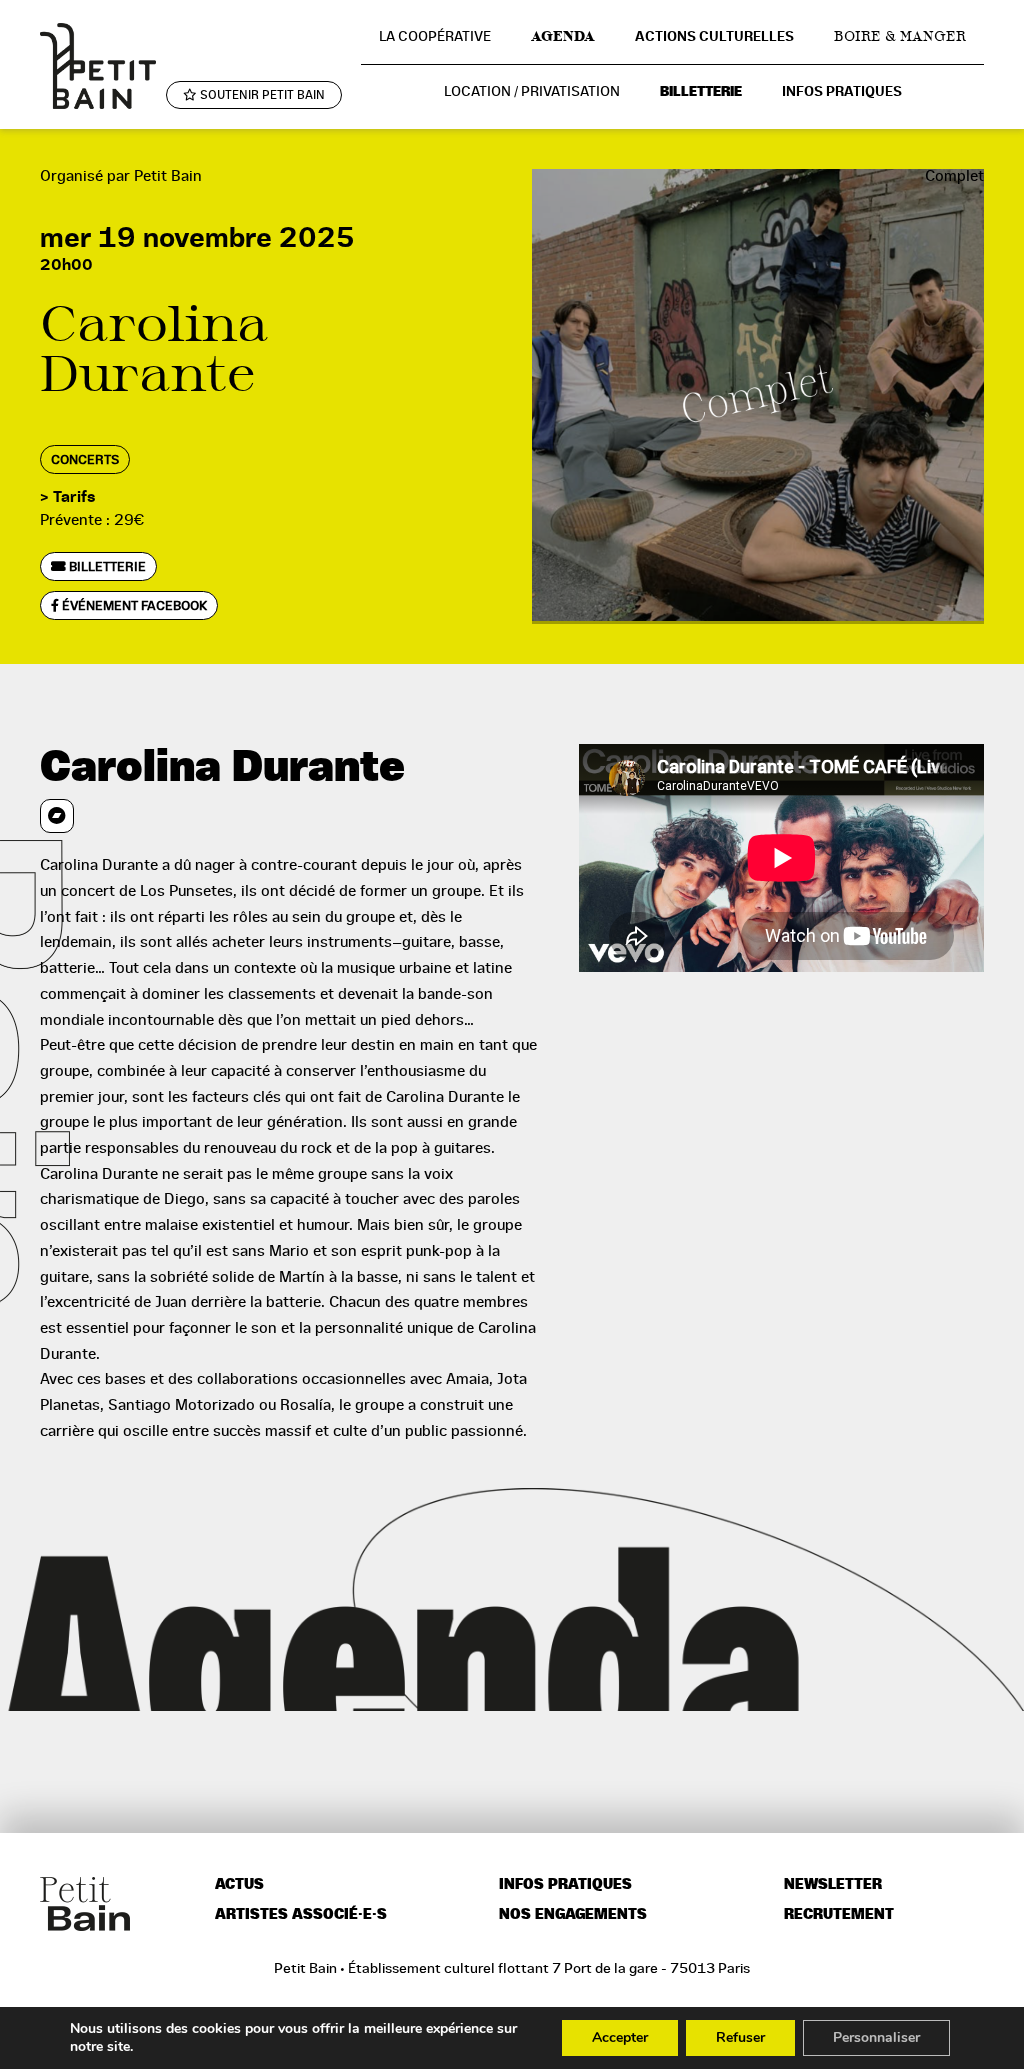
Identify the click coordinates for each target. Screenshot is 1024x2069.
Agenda (563, 36)
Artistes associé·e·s (301, 1914)
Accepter (620, 2037)
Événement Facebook (133, 605)
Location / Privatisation (532, 91)
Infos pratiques (842, 91)
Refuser (740, 2037)
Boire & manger (900, 36)
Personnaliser (876, 2037)
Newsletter (833, 1884)
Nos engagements (573, 1914)
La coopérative (435, 36)
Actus (239, 1884)
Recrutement (839, 1914)
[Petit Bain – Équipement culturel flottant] (98, 65)
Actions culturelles (714, 36)
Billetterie (701, 91)
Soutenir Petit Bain (261, 95)
